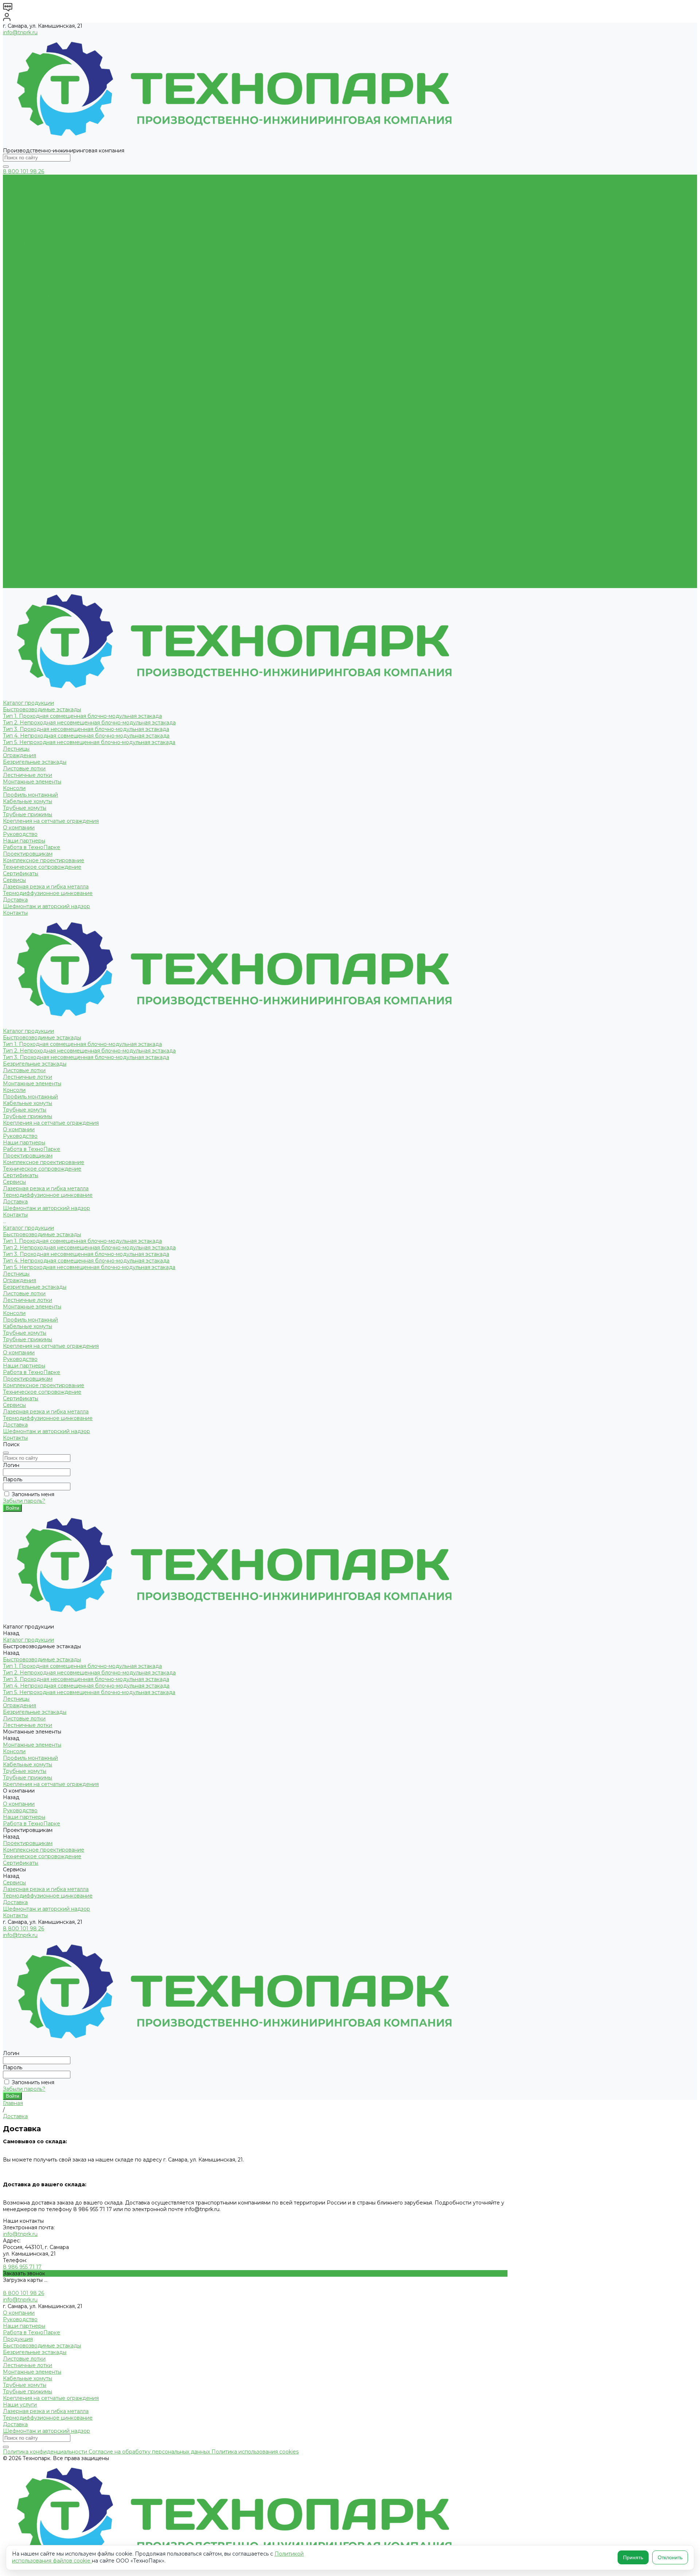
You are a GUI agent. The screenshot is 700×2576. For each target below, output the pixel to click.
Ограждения (20, 427)
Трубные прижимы (28, 263)
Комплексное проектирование (44, 309)
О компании (19, 499)
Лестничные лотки (28, 224)
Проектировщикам (28, 526)
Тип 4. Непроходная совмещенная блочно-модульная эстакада (86, 408)
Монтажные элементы (32, 230)
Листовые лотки (24, 217)
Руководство (20, 283)
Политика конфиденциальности (46, 2452)
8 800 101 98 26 (24, 171)
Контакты (15, 585)
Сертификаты (21, 322)
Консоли (14, 237)
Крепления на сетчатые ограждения (51, 270)
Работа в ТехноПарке (32, 296)
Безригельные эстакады (35, 211)
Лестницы (16, 421)
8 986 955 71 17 (22, 2267)
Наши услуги (20, 2405)
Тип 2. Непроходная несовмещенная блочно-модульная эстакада (89, 198)
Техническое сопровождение (42, 316)
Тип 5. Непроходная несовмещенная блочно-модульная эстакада (89, 414)
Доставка (15, 349)
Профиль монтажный (30, 244)
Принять (633, 2557)
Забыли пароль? (24, 1501)
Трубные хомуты (25, 257)
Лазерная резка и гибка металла (46, 335)
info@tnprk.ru (20, 32)
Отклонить (670, 2557)
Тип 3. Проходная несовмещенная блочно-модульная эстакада (86, 204)
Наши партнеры (24, 289)
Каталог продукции (28, 375)
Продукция (18, 2339)
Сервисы (14, 552)
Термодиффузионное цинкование (48, 342)
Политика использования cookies (255, 2452)
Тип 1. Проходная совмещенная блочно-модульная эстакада (82, 191)
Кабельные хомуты (28, 250)
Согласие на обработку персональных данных (150, 2452)
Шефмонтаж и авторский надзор (46, 355)
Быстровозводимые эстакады (42, 184)
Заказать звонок (24, 2273)
